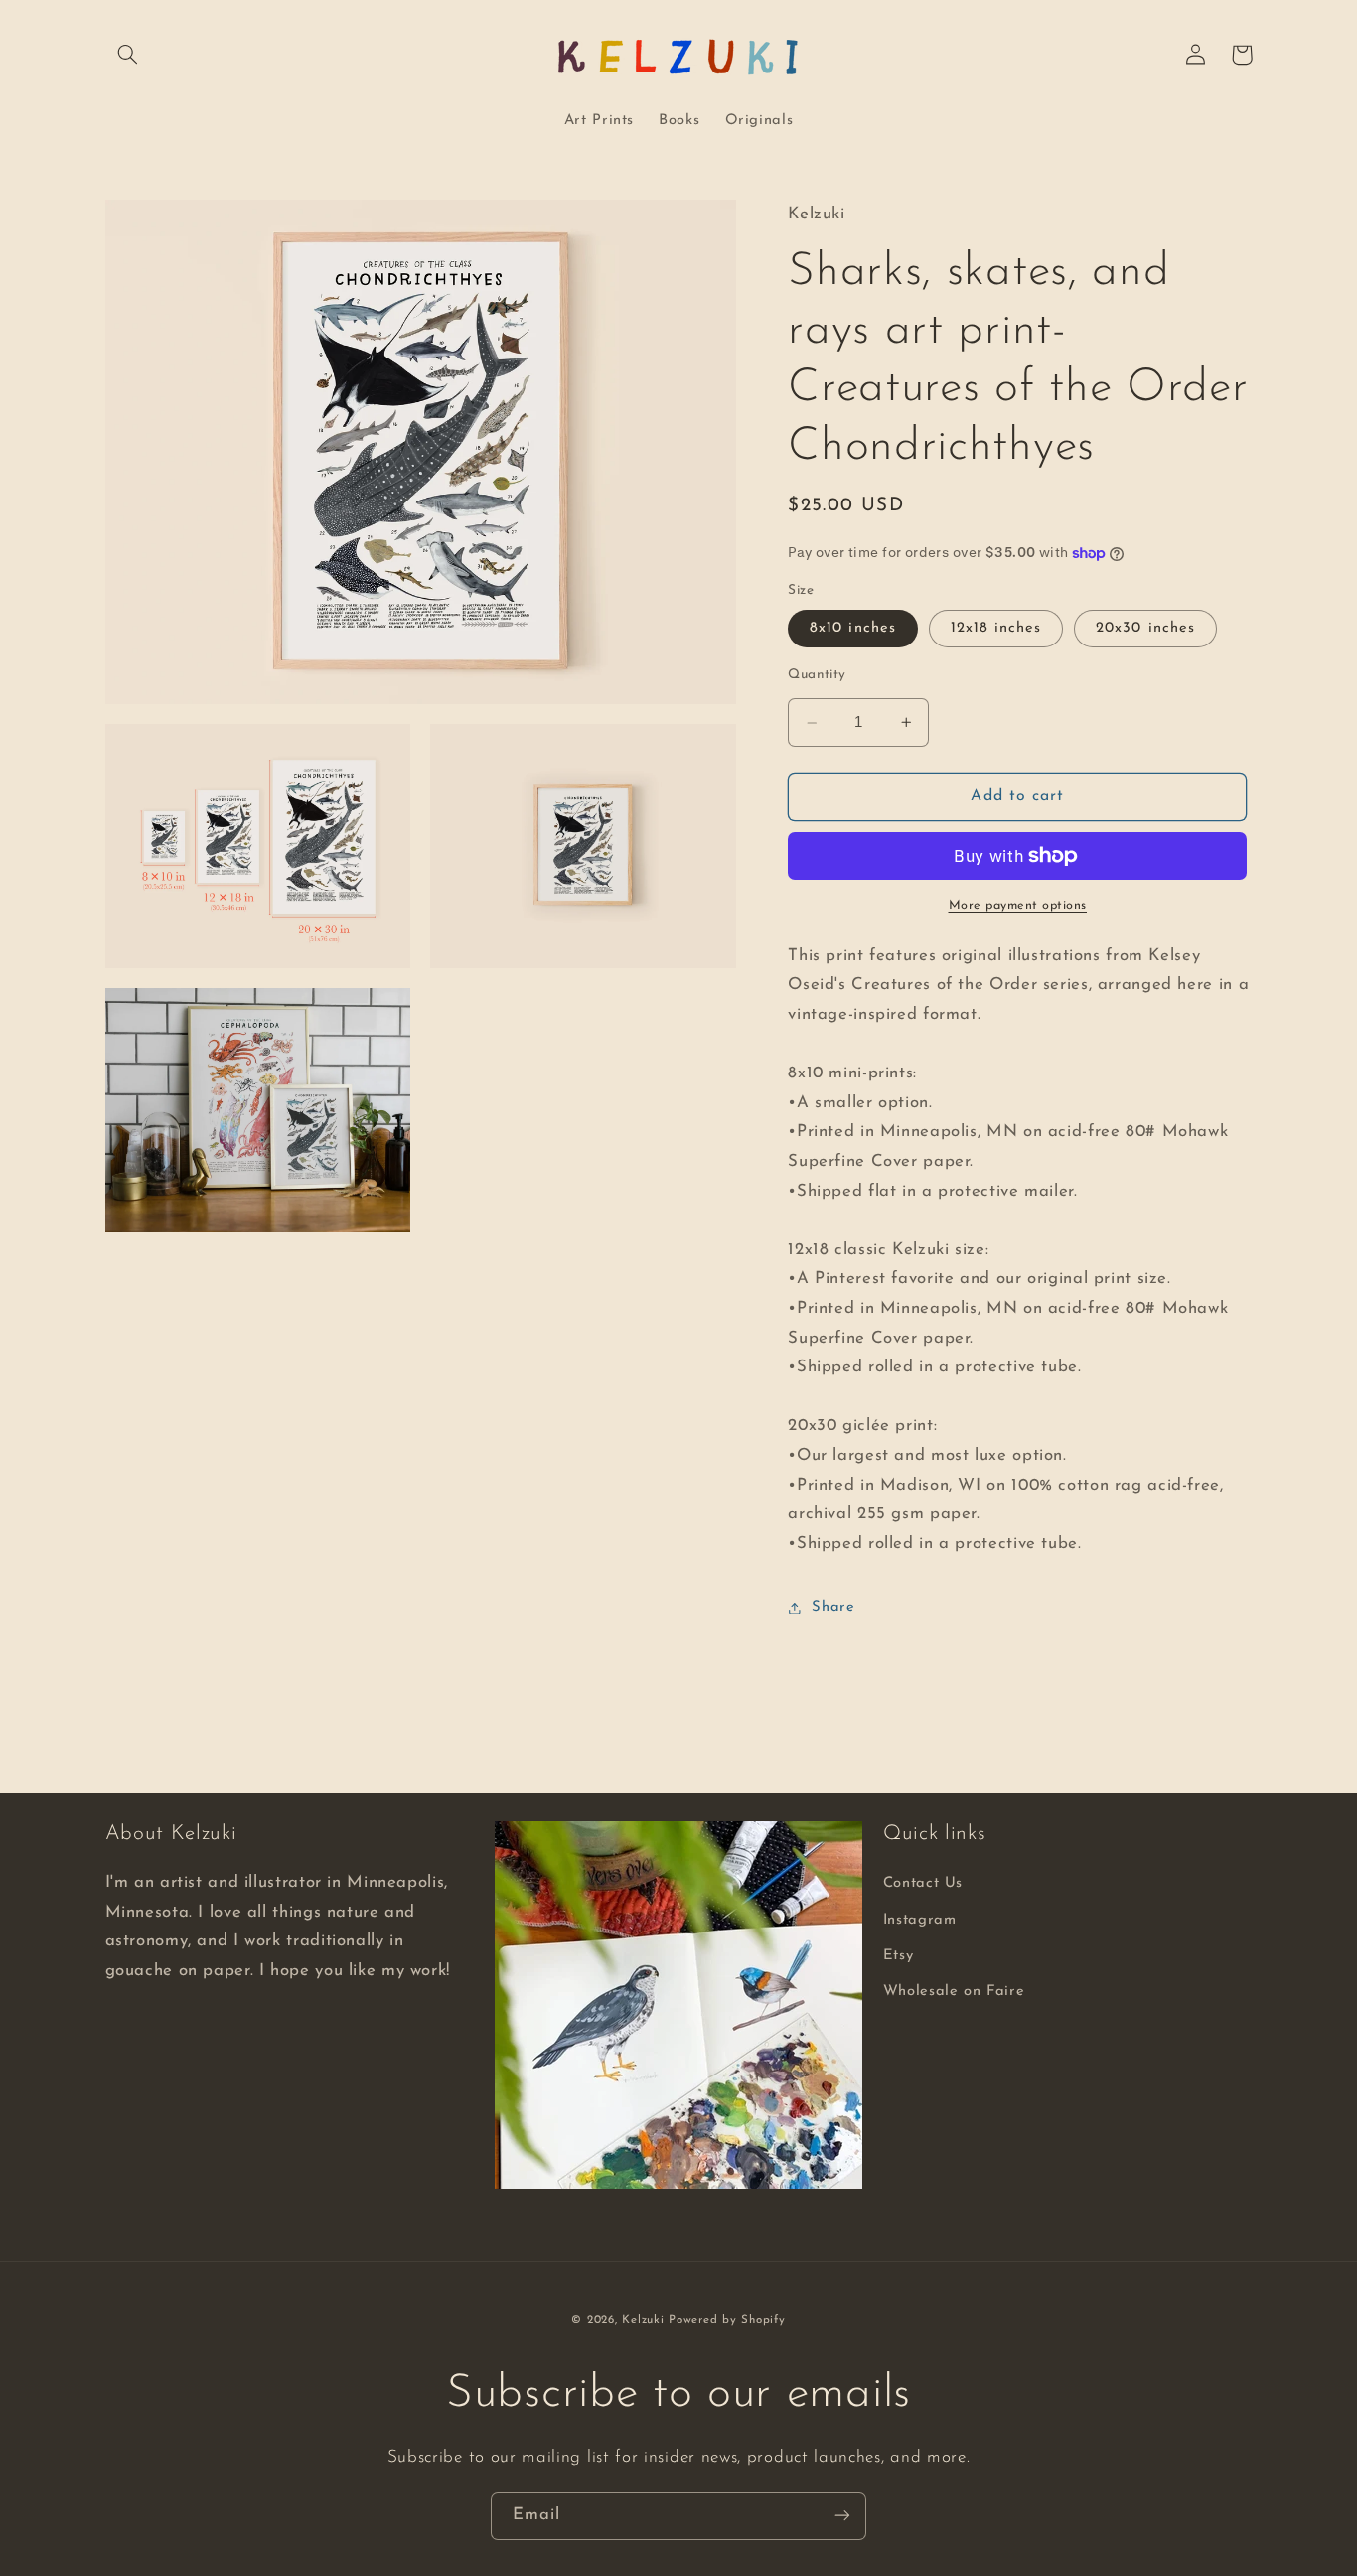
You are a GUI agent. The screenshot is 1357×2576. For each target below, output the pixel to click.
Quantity (817, 675)
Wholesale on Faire (954, 1992)
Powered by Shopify (727, 2320)
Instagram (920, 1920)
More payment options (1018, 906)
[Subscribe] (842, 2516)
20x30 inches (1145, 628)
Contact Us (923, 1883)
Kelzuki (643, 2320)
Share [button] (833, 1607)
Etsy (899, 1956)
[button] (128, 55)
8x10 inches (853, 628)
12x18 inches (996, 628)
